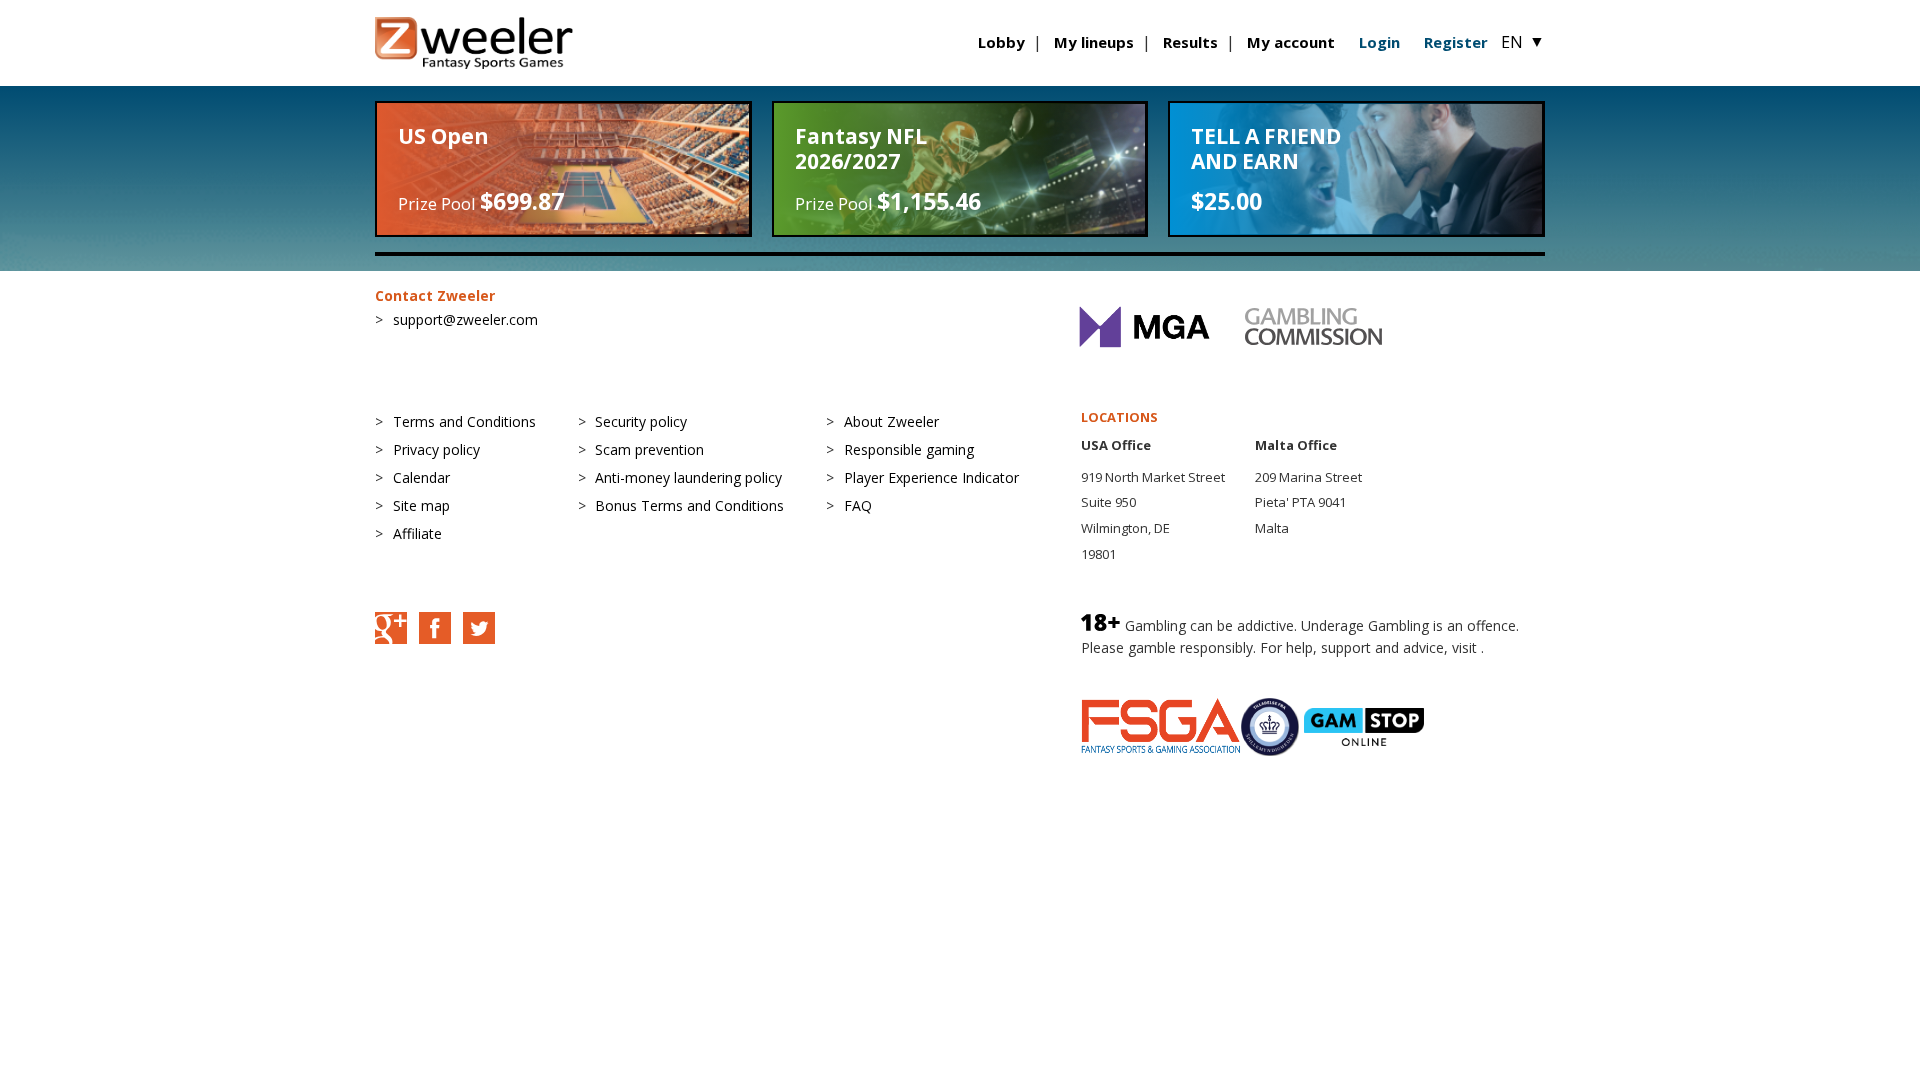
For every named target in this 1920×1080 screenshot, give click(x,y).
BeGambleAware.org (1148, 667)
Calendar (421, 477)
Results (1190, 42)
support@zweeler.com (465, 319)
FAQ (858, 505)
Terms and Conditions (464, 421)
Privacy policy (436, 449)
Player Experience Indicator (931, 477)
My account (1291, 42)
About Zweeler (891, 421)
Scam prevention (649, 449)
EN (1523, 42)
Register (1456, 42)
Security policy (641, 421)
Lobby (1001, 42)
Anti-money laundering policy (688, 477)
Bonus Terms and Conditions (689, 505)
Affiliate (417, 533)
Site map (421, 505)
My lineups (1094, 42)
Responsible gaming (909, 449)
